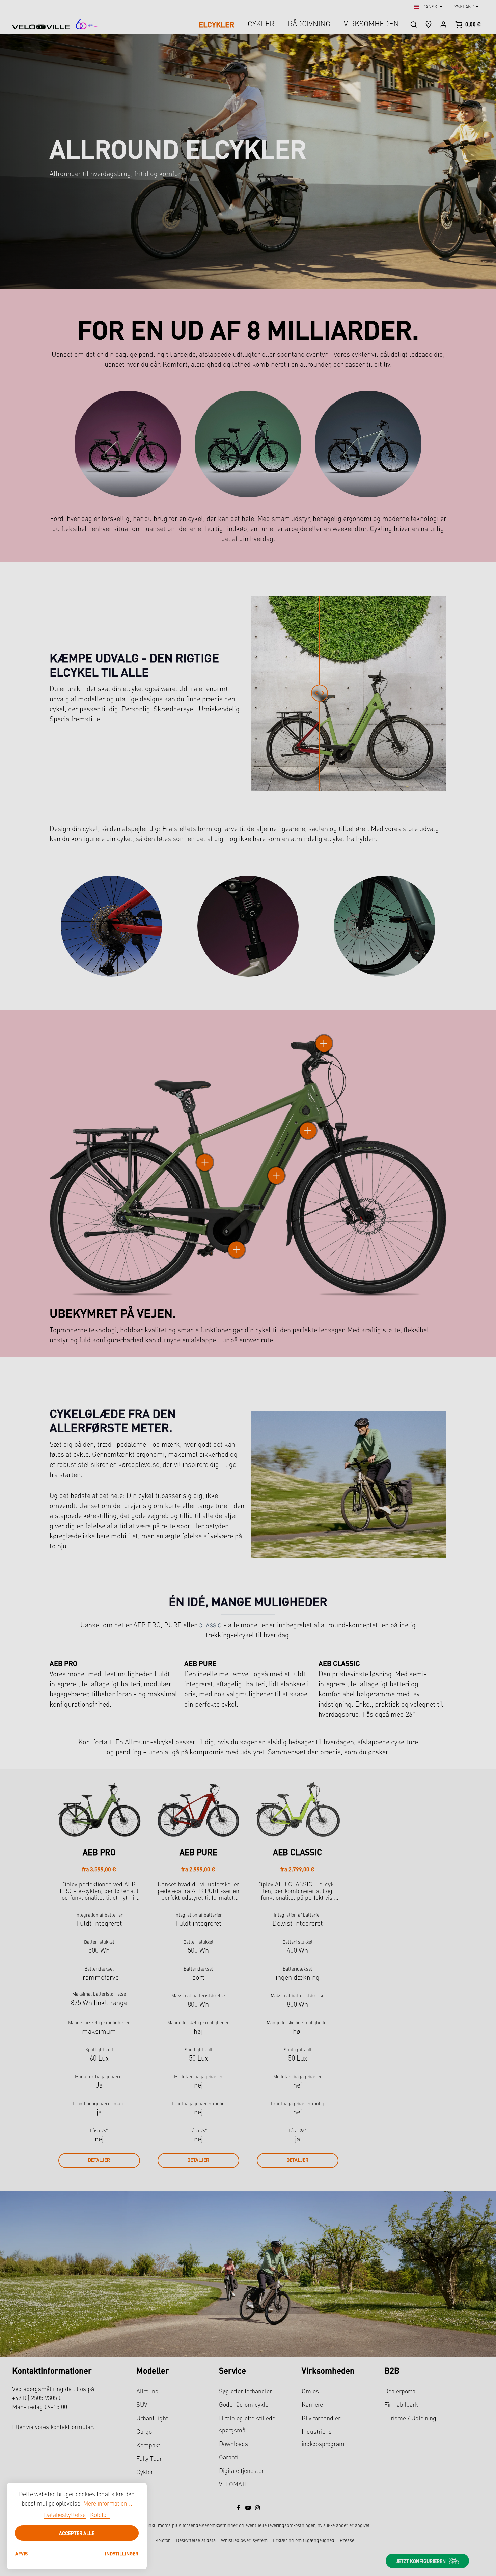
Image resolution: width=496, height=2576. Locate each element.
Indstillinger (122, 2553)
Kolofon (100, 2515)
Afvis (21, 2553)
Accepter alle (77, 2533)
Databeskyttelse (65, 2515)
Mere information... (108, 2504)
